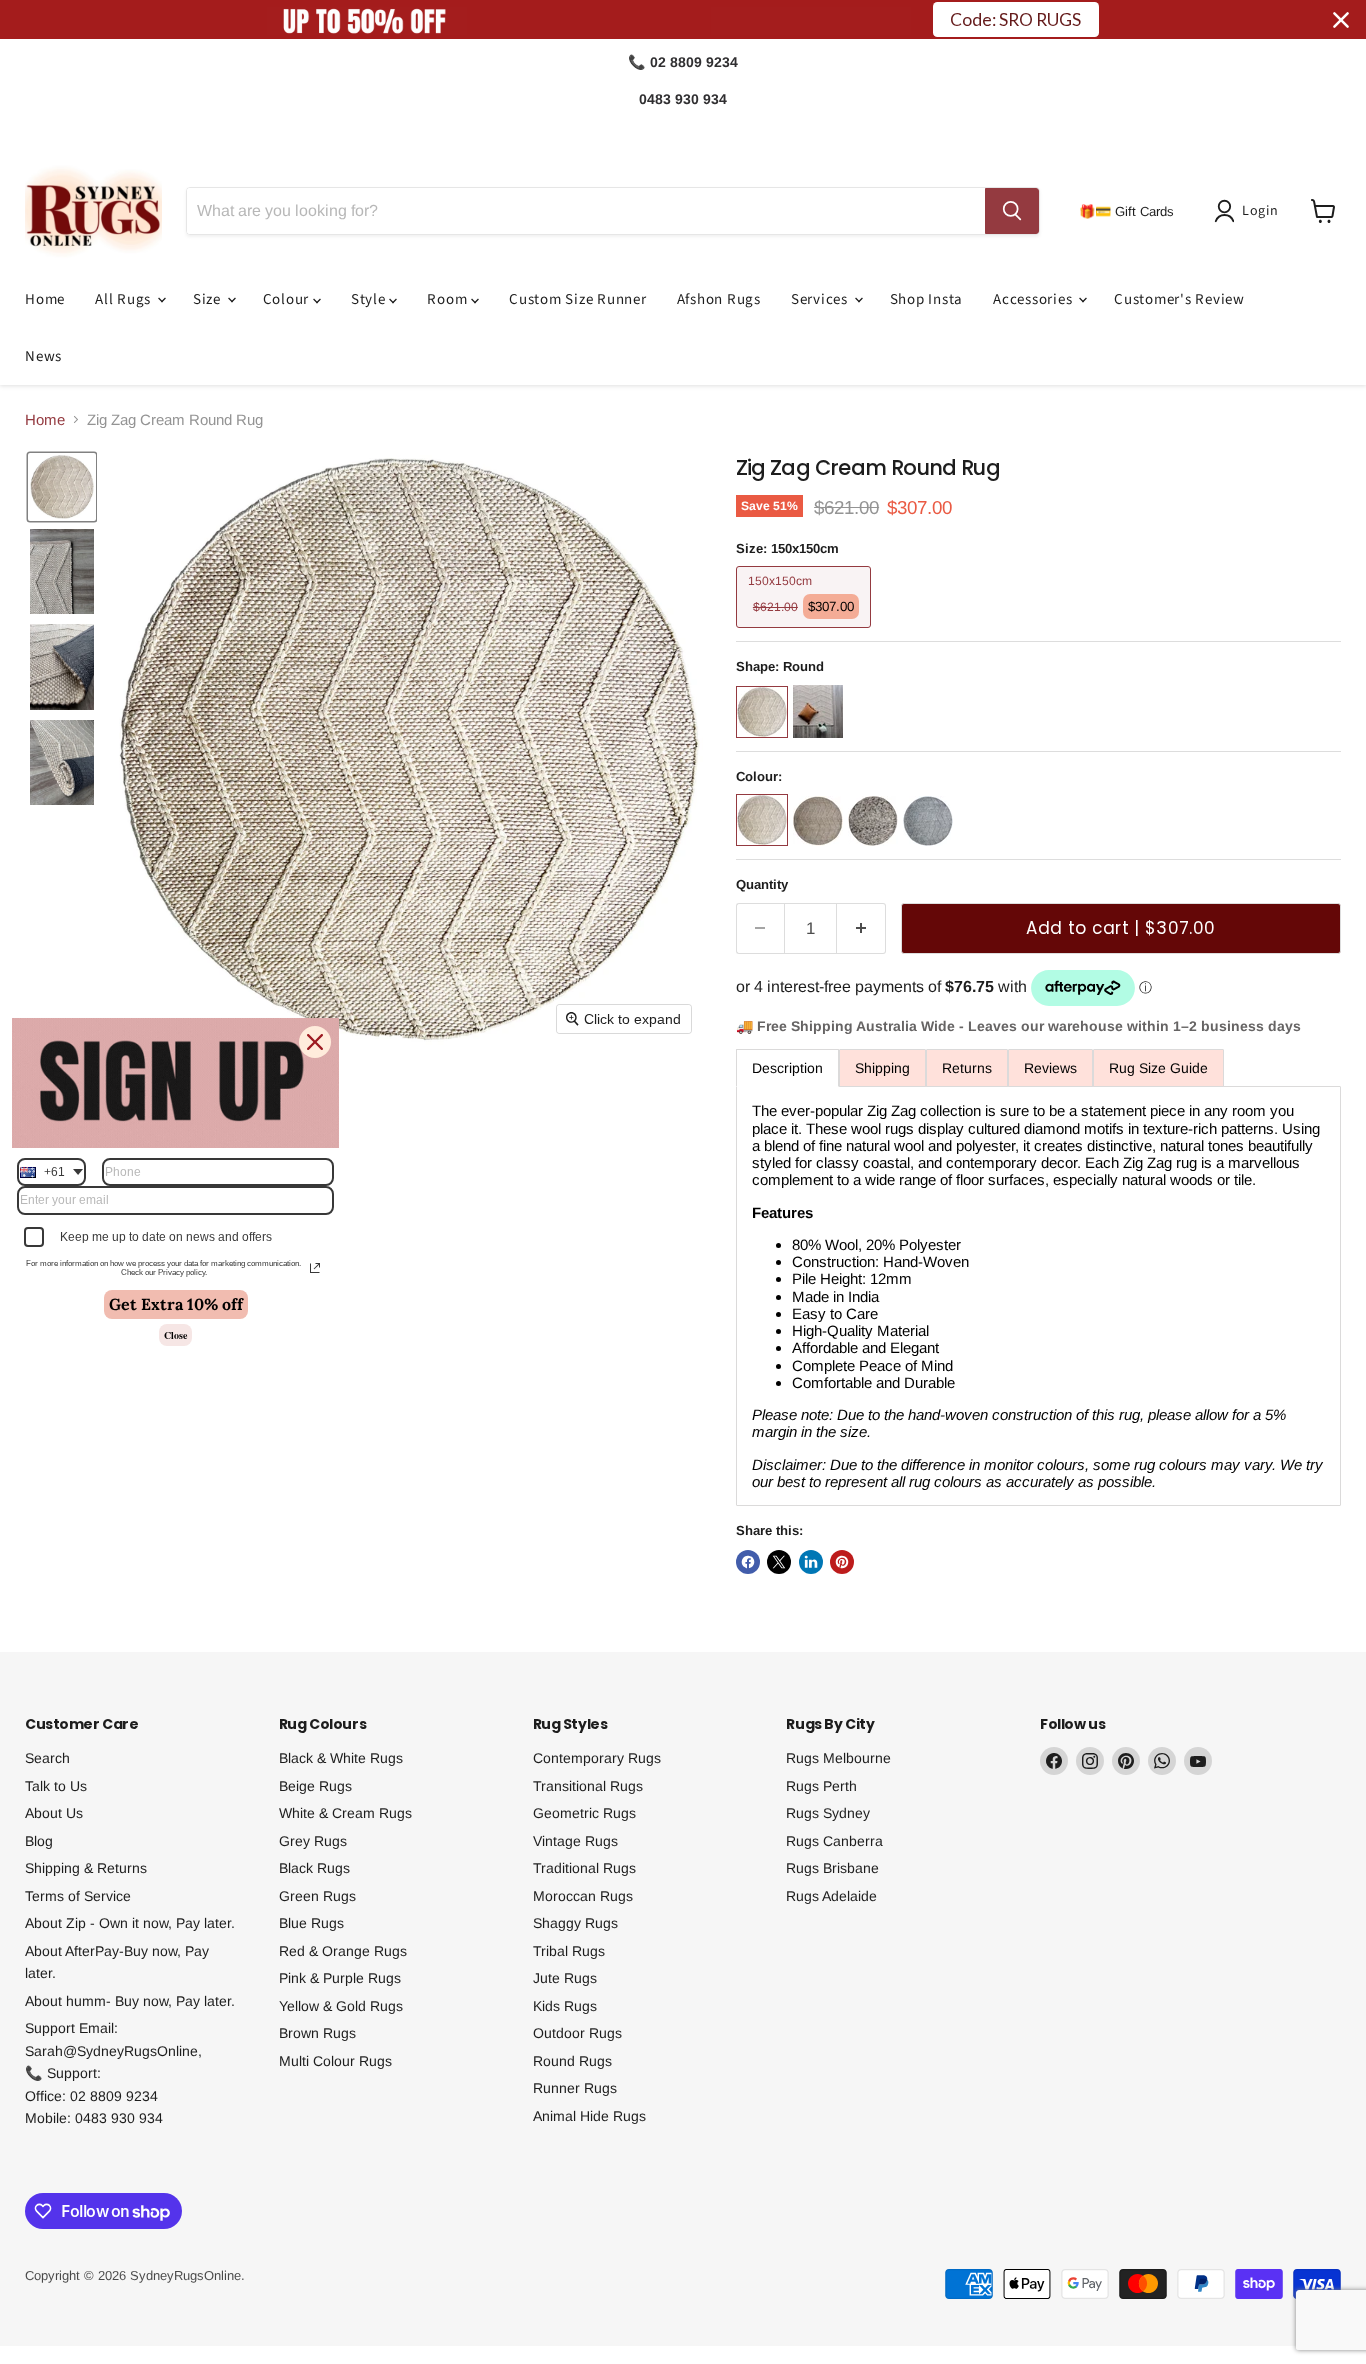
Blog (39, 1841)
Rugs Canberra (834, 1841)
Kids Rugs (565, 2006)
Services (821, 299)
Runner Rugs (575, 2088)
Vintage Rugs (575, 1841)
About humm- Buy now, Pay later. (130, 2001)
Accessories (1034, 299)
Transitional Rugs (588, 1786)
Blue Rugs (311, 1923)
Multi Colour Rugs (335, 2061)
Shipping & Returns (86, 1868)
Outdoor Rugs (577, 2033)
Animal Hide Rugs (589, 2116)
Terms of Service (78, 1896)
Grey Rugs (313, 1841)
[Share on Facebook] (748, 1562)
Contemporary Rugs (597, 1758)
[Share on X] (779, 1562)
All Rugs (125, 299)
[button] (1250, 211)
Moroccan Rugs (583, 1896)
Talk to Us (56, 1786)
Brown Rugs (317, 2033)
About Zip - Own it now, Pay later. (130, 1923)
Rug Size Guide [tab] (1158, 1068)
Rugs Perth (821, 1786)
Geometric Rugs (584, 1813)
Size (209, 299)
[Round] (764, 742)
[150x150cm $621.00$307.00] (806, 632)
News (43, 356)
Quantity (762, 884)
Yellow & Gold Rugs (341, 2006)
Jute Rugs (565, 1978)
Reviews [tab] (1050, 1068)
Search (47, 1758)
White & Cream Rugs (345, 1813)
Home (45, 299)
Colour (288, 299)
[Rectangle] (820, 742)
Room (449, 299)
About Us (54, 1813)
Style (370, 299)
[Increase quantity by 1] (861, 928)
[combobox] (51, 1172)
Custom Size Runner (578, 299)
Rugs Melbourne (838, 1758)
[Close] (315, 1042)
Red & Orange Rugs (343, 1951)
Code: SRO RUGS (1015, 19)
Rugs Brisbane (832, 1868)
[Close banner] (1341, 20)
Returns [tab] (967, 1068)
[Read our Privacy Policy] (315, 1268)
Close (175, 1335)
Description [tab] (787, 1068)
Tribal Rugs (569, 1951)
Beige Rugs (315, 1786)
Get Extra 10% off (176, 1304)
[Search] (1012, 211)
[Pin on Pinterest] (842, 1562)
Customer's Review (1179, 299)
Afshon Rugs (719, 299)
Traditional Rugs (584, 1868)
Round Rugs (572, 2061)
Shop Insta (927, 299)
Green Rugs (317, 1896)
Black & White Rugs (341, 1758)
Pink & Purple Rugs (340, 1978)
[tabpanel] (1038, 1296)
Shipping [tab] (882, 1068)
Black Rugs (314, 1868)
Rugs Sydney (828, 1813)
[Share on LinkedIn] (811, 1562)
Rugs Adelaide (831, 1896)
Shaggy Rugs (575, 1923)
